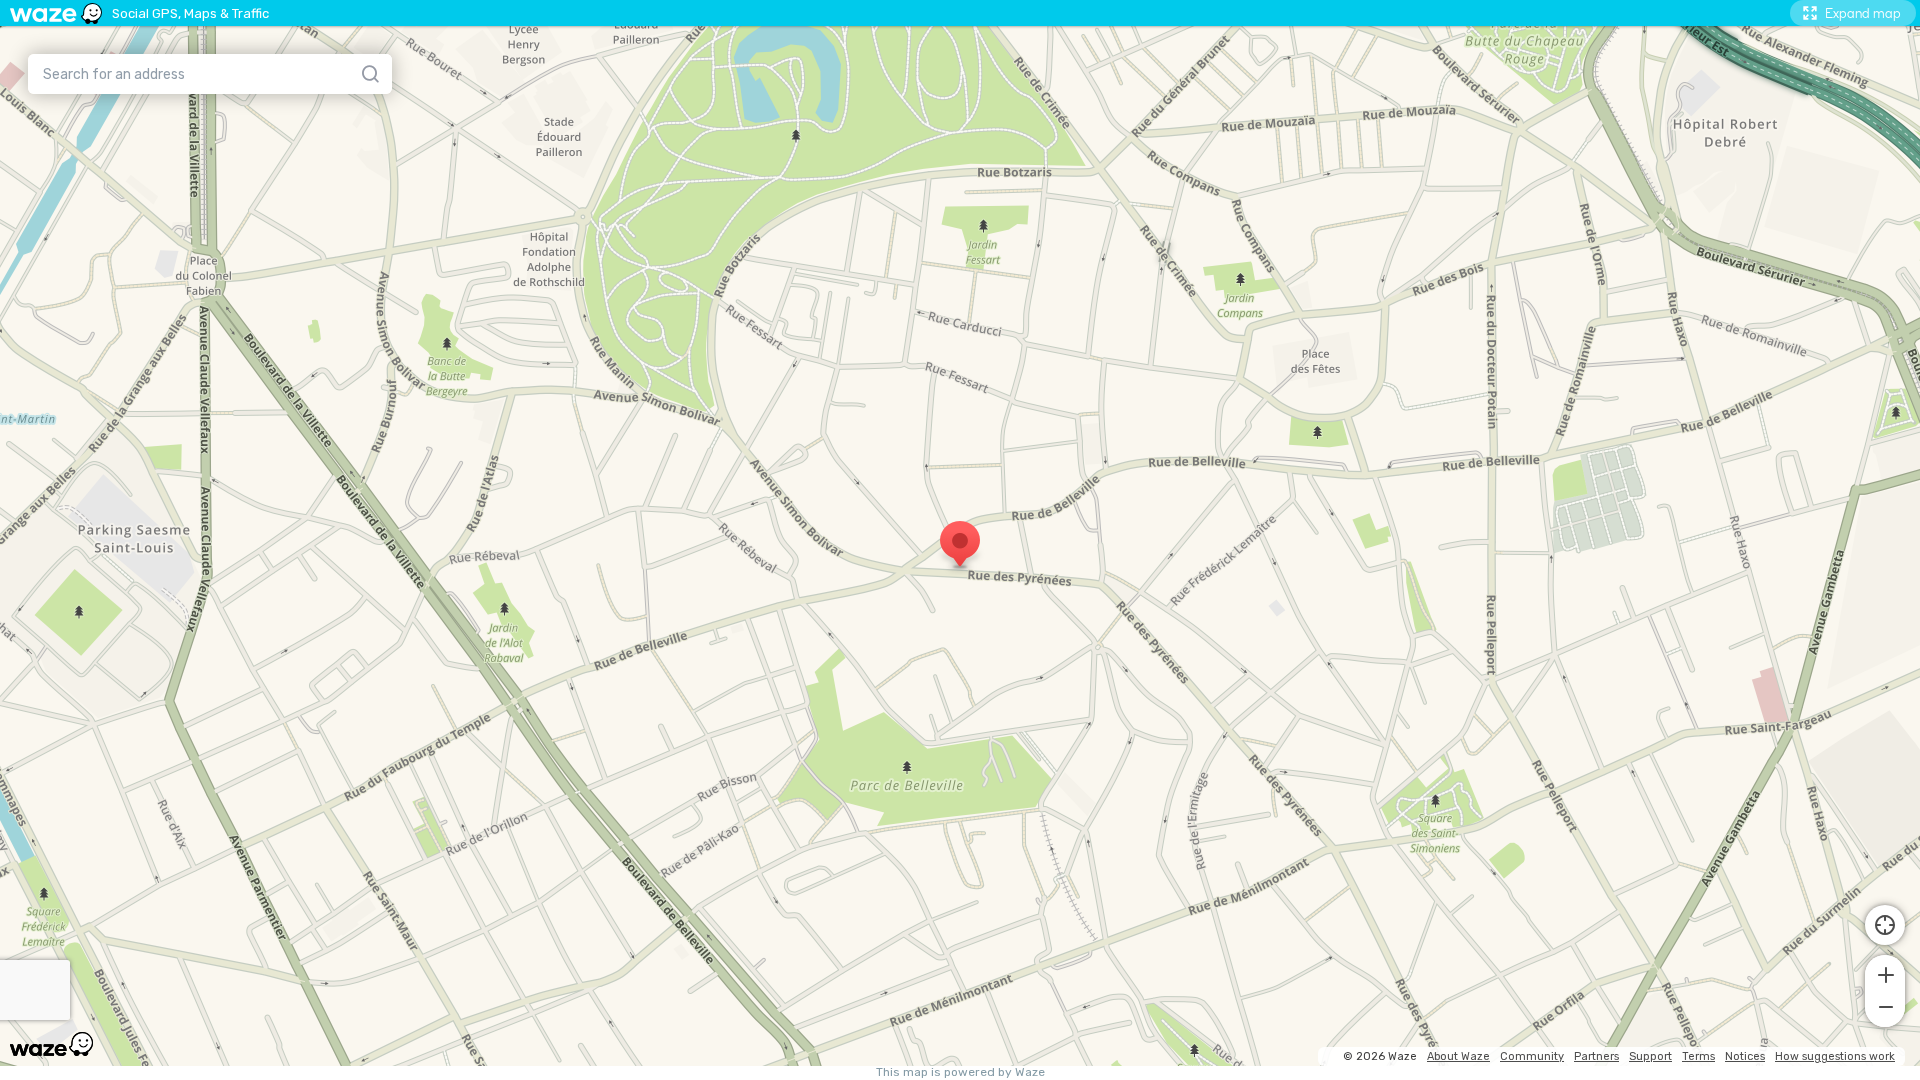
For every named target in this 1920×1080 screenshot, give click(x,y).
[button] (1885, 973)
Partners (1596, 1056)
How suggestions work (1835, 1056)
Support (1650, 1056)
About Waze (1458, 1056)
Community (1532, 1056)
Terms (1698, 1056)
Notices (1745, 1056)
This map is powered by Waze (960, 1072)
